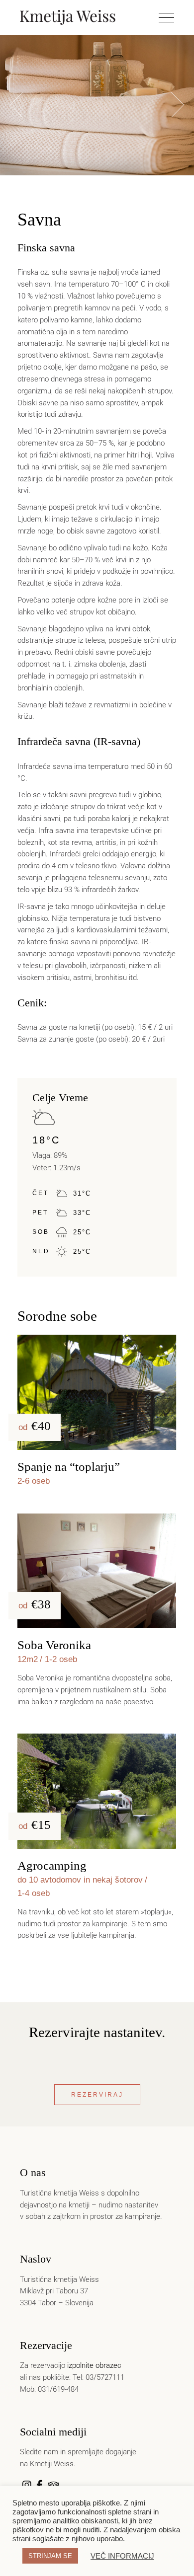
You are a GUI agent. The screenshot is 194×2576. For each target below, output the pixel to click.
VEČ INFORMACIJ (122, 2556)
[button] (178, 105)
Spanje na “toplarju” (69, 1467)
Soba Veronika (54, 1645)
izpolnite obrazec (94, 2365)
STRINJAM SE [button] (50, 2556)
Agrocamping (52, 1865)
